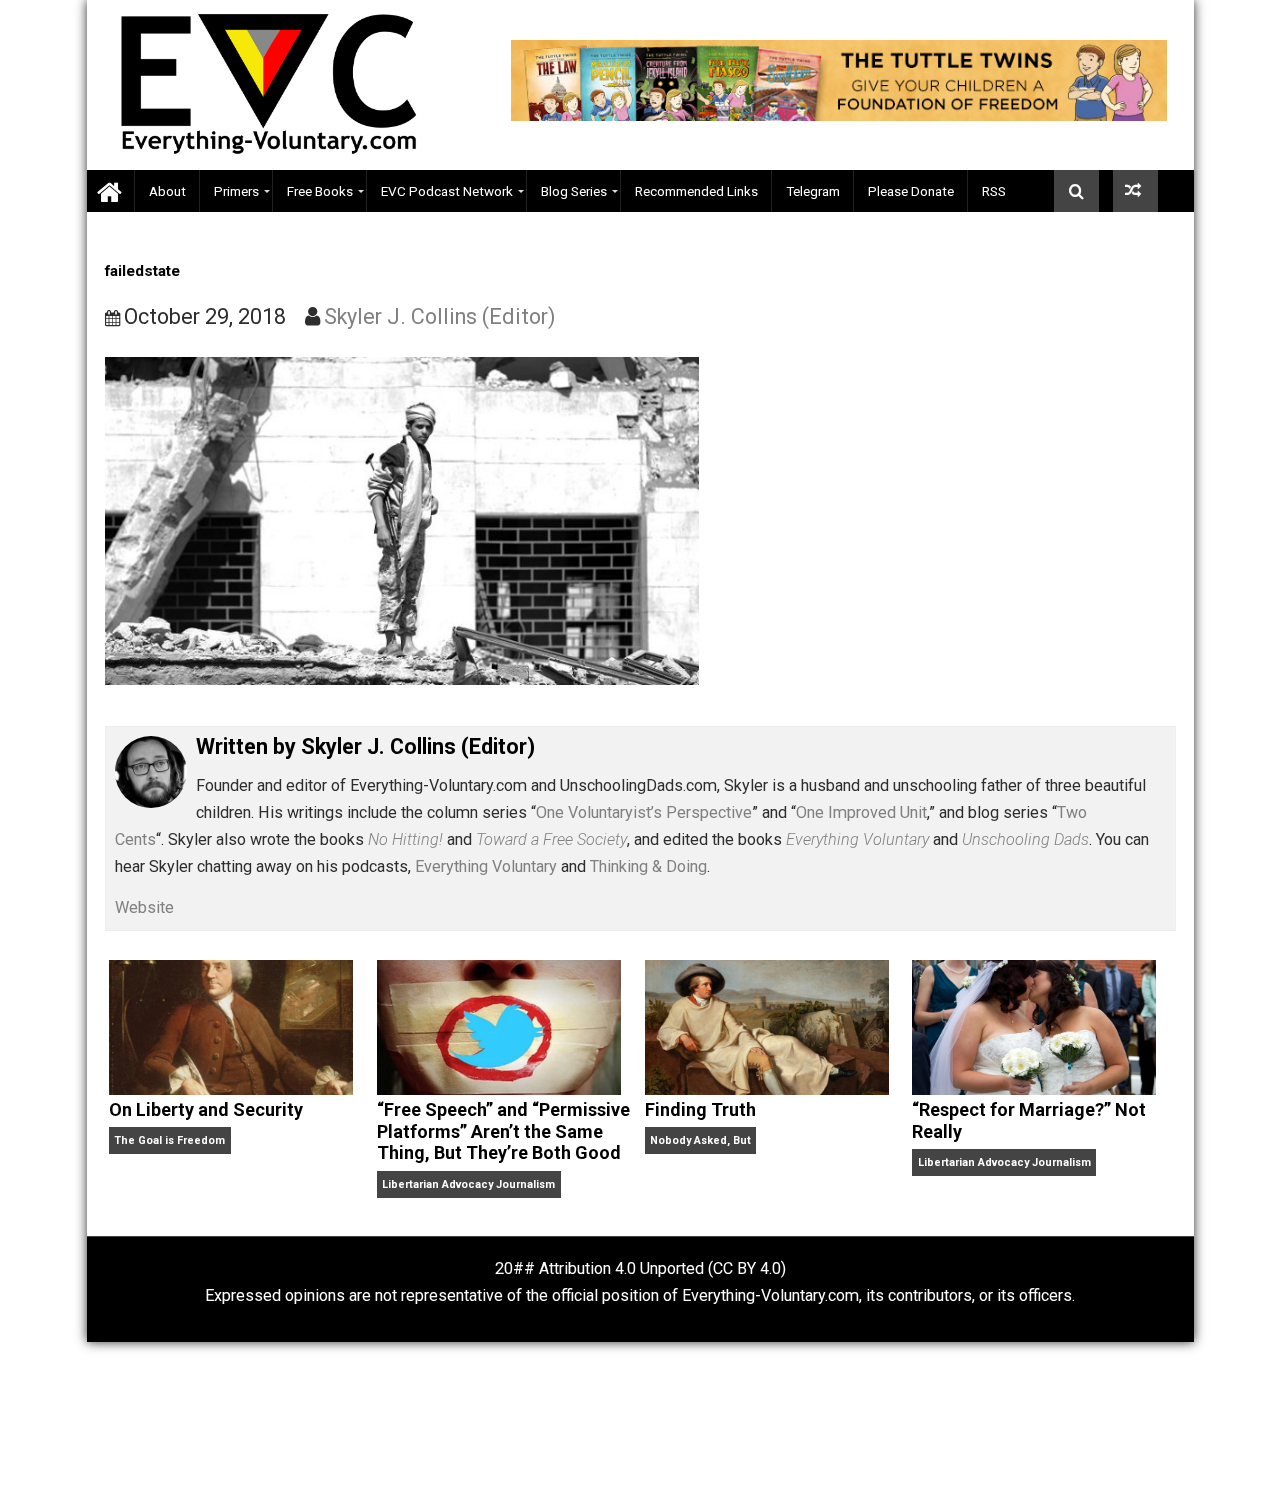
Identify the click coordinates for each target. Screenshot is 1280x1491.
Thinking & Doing (648, 866)
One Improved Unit (861, 812)
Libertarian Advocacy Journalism (468, 1184)
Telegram (813, 191)
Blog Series (574, 191)
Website (144, 907)
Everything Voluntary (486, 866)
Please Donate (911, 191)
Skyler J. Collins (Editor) (440, 316)
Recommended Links (696, 191)
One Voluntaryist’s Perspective (644, 812)
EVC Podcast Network (447, 191)
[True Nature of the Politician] (1135, 191)
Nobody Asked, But (700, 1140)
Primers (236, 191)
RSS (994, 191)
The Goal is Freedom (169, 1140)
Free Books (320, 191)
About (167, 191)
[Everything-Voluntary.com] (111, 191)
